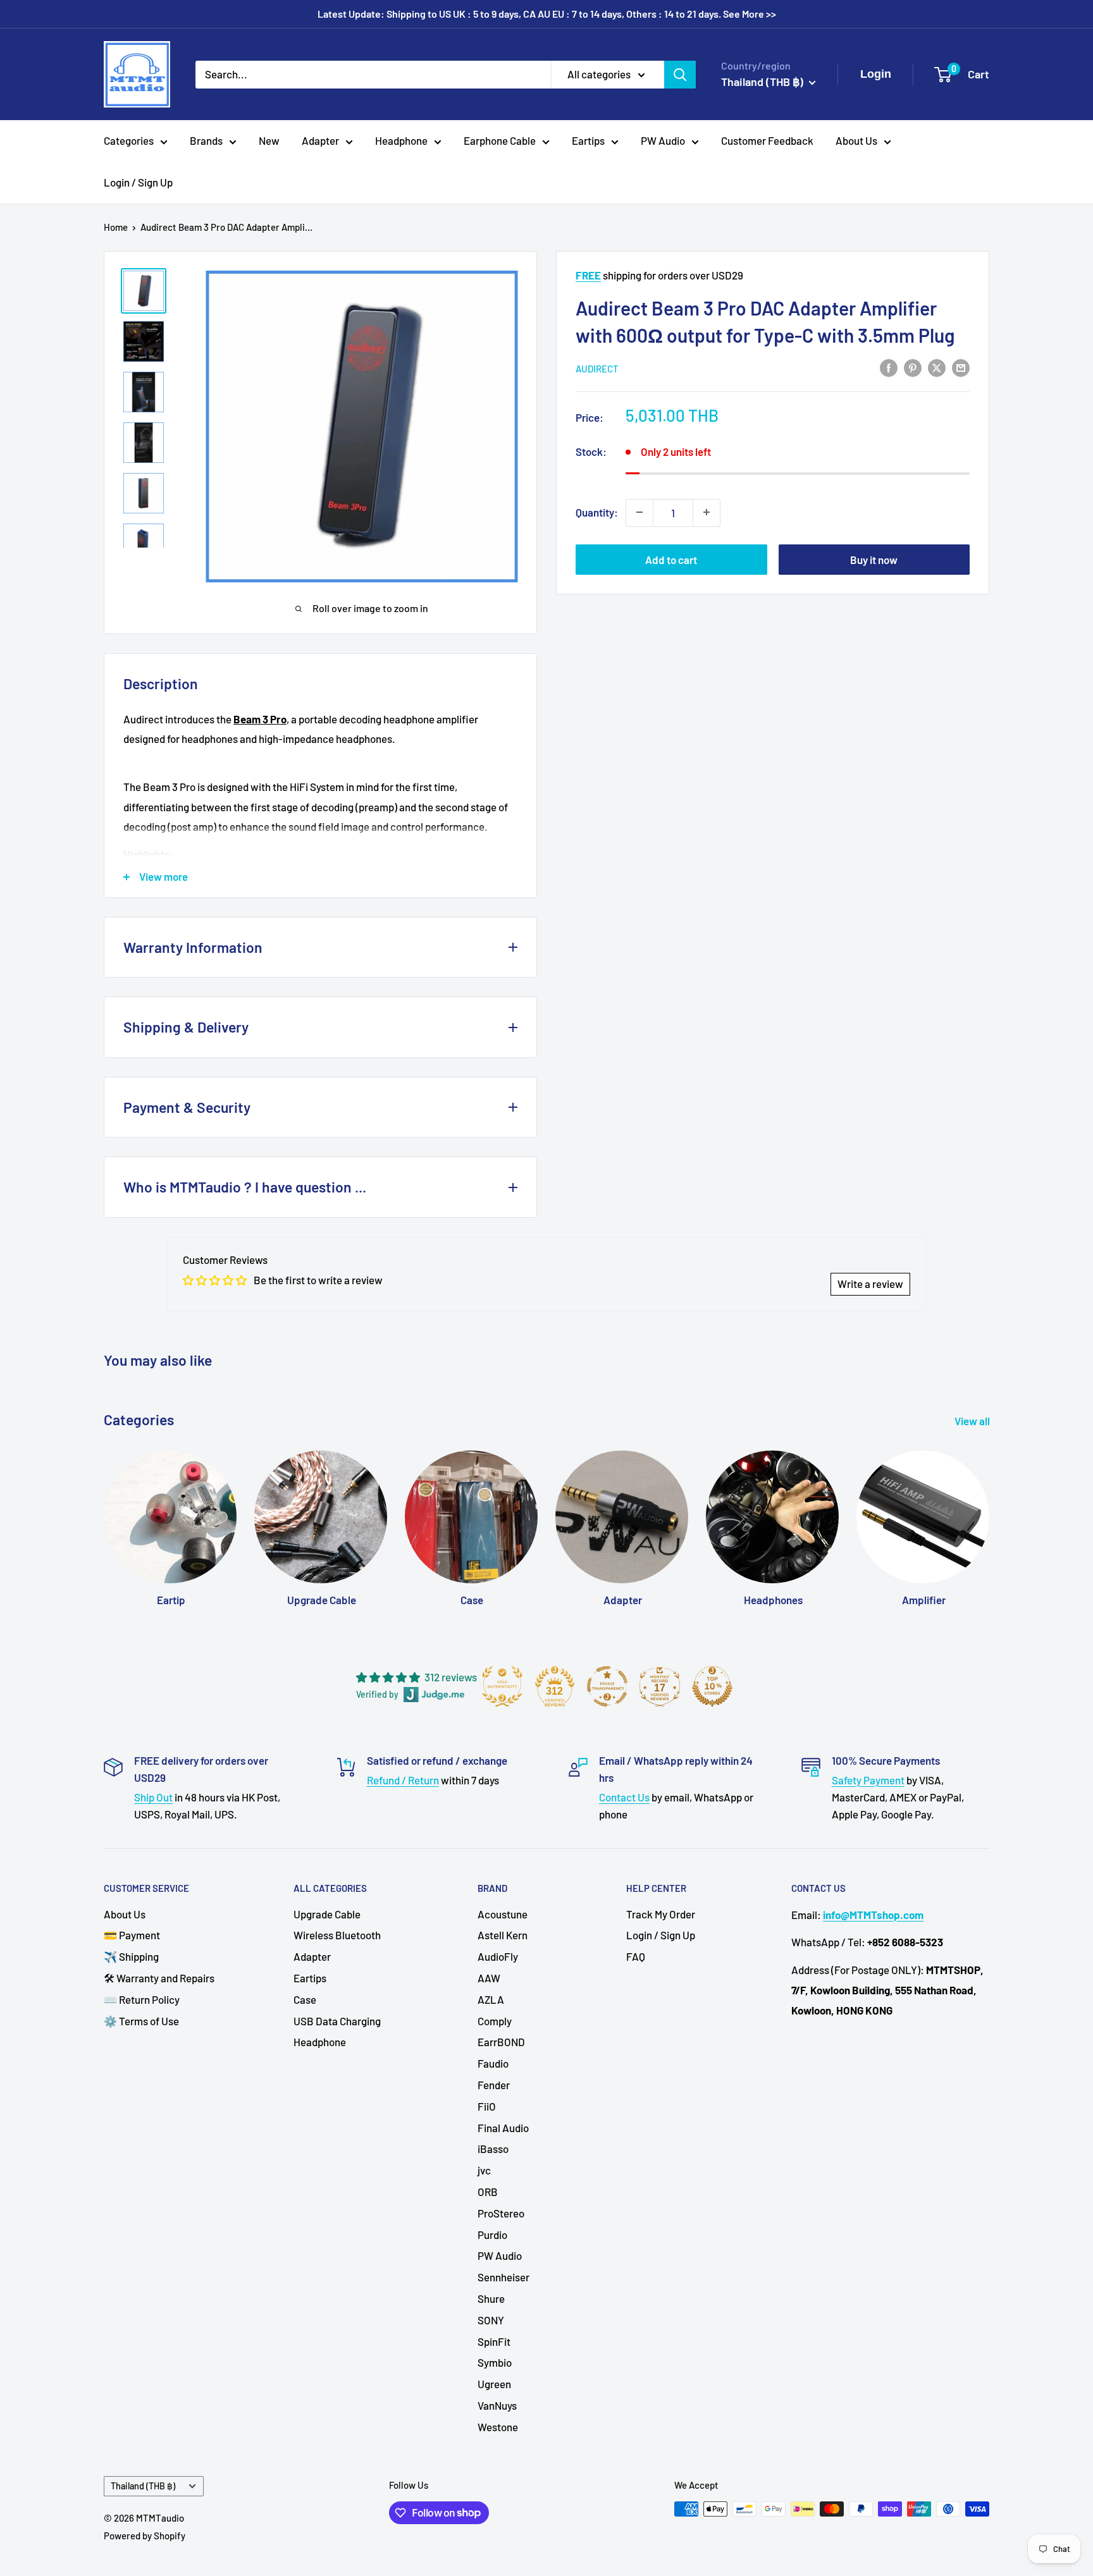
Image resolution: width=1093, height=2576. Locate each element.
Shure (491, 2298)
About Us (856, 140)
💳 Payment (132, 1935)
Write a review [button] (870, 1284)
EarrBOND (501, 2042)
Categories (129, 140)
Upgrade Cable (327, 1914)
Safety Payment (868, 1780)
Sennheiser (503, 2277)
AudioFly (498, 1956)
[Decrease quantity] (639, 512)
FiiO (487, 2106)
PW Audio (663, 140)
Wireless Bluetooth (337, 1935)
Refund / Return (403, 1780)
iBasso (493, 2149)
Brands (206, 140)
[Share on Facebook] (889, 367)
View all (973, 1421)
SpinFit (494, 2341)
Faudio (493, 2063)
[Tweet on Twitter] (937, 367)
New (269, 140)
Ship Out (153, 1797)
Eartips (588, 140)
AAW (489, 1978)
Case (305, 1999)
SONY (491, 2320)
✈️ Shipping (131, 1956)
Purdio (492, 2235)
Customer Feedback (767, 140)
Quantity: (597, 512)
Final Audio (503, 2128)
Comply (495, 2021)
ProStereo (501, 2213)
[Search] (680, 74)
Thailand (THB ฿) (143, 2486)
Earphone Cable (500, 140)
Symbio (495, 2362)
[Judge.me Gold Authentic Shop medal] (502, 1686)
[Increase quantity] (707, 512)
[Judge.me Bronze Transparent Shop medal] (607, 1686)
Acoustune (503, 1914)
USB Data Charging (337, 2021)
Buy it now (874, 559)
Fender (494, 2085)
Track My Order (661, 1914)
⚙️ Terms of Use (141, 2021)
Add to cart (671, 559)
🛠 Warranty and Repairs (159, 1978)
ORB (488, 2192)
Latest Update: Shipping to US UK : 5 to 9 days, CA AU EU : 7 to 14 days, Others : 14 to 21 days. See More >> (547, 14)
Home (116, 227)
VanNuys (497, 2405)
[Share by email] (961, 367)
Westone (498, 2427)
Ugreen (494, 2384)
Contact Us (624, 1797)
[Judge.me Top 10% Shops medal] (712, 1686)
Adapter (320, 140)
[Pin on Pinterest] (913, 367)
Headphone (401, 140)
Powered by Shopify (145, 2536)
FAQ (636, 1956)
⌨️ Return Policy (142, 1999)
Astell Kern (503, 1935)
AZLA (491, 1999)
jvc (484, 2170)
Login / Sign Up (138, 182)
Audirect (597, 368)
